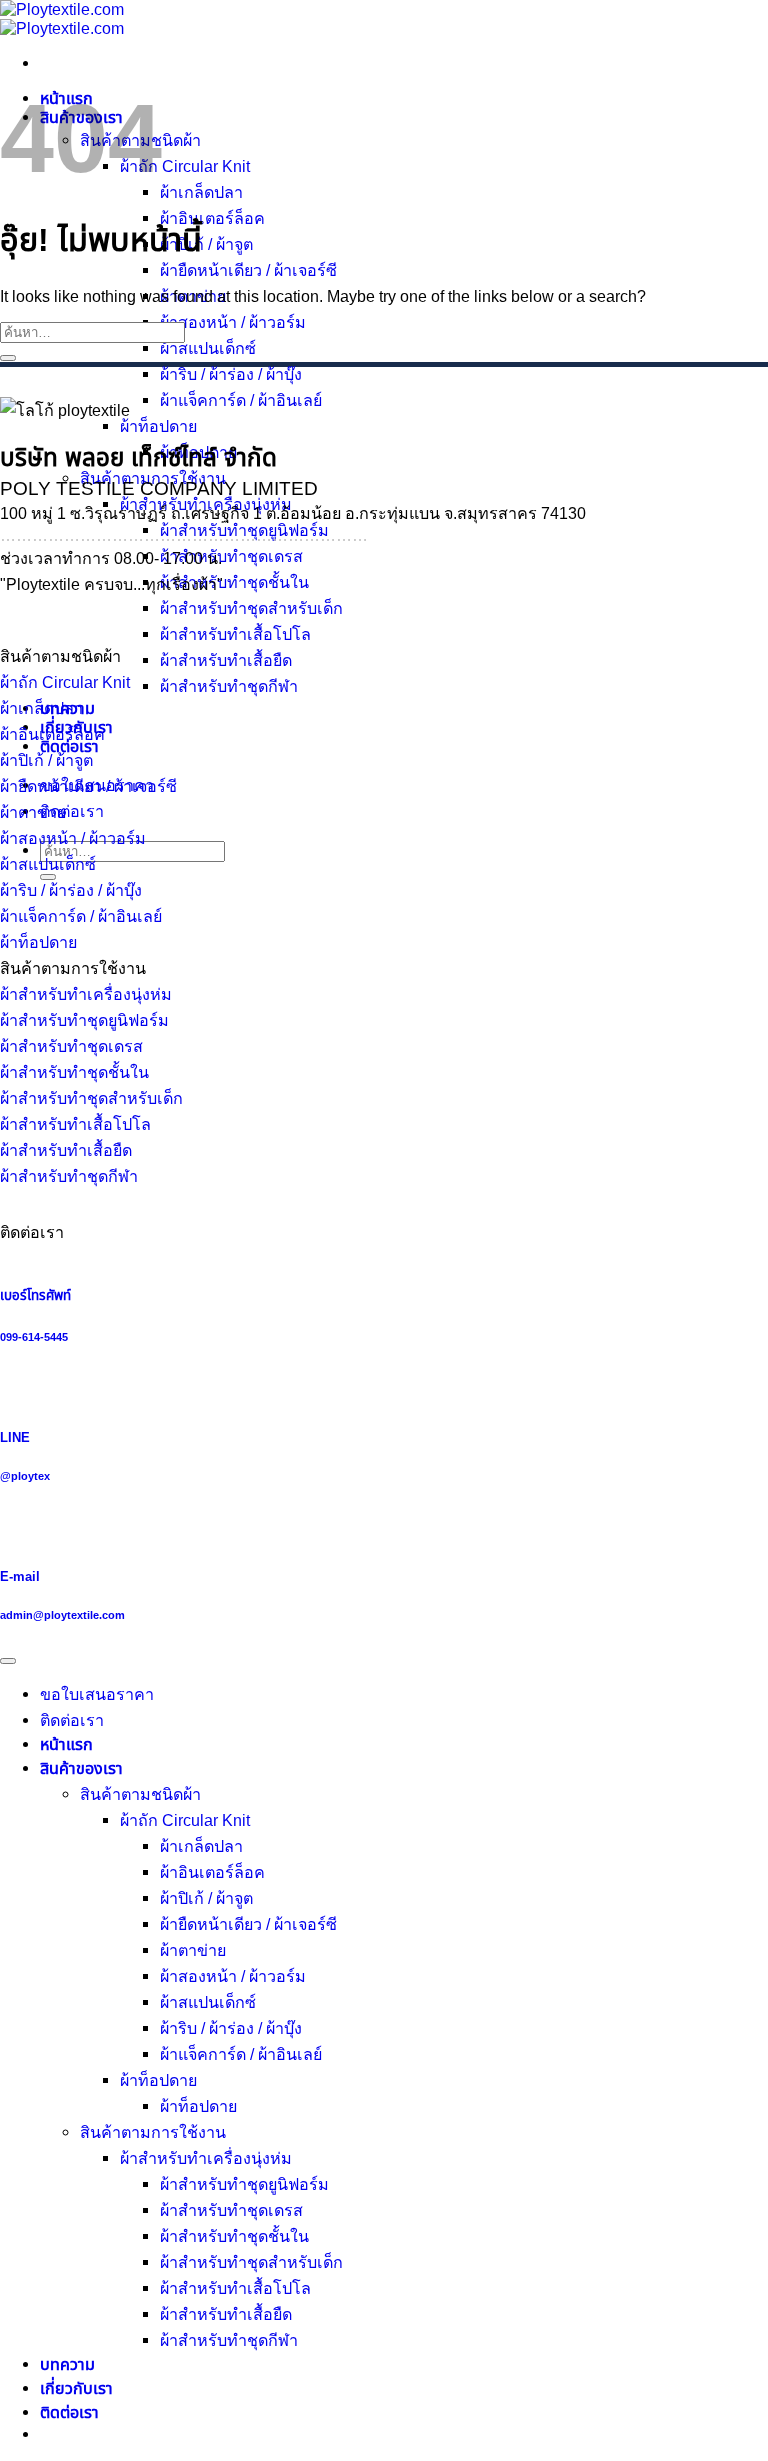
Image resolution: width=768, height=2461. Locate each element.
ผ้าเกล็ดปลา (201, 192)
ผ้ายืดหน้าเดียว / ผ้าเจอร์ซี (248, 270)
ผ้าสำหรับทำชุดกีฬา (229, 686)
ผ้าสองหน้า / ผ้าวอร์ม (233, 322)
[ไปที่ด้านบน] (8, 1661)
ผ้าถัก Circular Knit (185, 166)
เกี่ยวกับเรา (76, 2388)
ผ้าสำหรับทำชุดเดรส (231, 556)
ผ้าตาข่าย (193, 1950)
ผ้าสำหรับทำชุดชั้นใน (234, 582)
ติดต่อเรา (69, 2412)
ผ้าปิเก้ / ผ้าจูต (206, 244)
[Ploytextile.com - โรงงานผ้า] (62, 18)
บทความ (67, 2364)
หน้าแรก (66, 1744)
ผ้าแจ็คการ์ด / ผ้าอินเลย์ (241, 400)
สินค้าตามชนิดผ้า (140, 1794)
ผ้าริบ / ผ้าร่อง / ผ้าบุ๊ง (231, 374)
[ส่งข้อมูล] (8, 358)
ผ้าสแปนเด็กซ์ (208, 348)
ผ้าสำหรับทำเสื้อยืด (226, 660)
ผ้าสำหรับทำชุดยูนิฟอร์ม (244, 2184)
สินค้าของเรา (81, 1768)
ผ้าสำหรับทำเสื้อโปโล (235, 634)
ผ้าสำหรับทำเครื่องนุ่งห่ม (206, 2158)
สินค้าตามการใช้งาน (153, 2132)
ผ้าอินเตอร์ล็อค (212, 218)
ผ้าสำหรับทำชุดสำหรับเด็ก (251, 608)
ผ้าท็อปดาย (158, 426)
